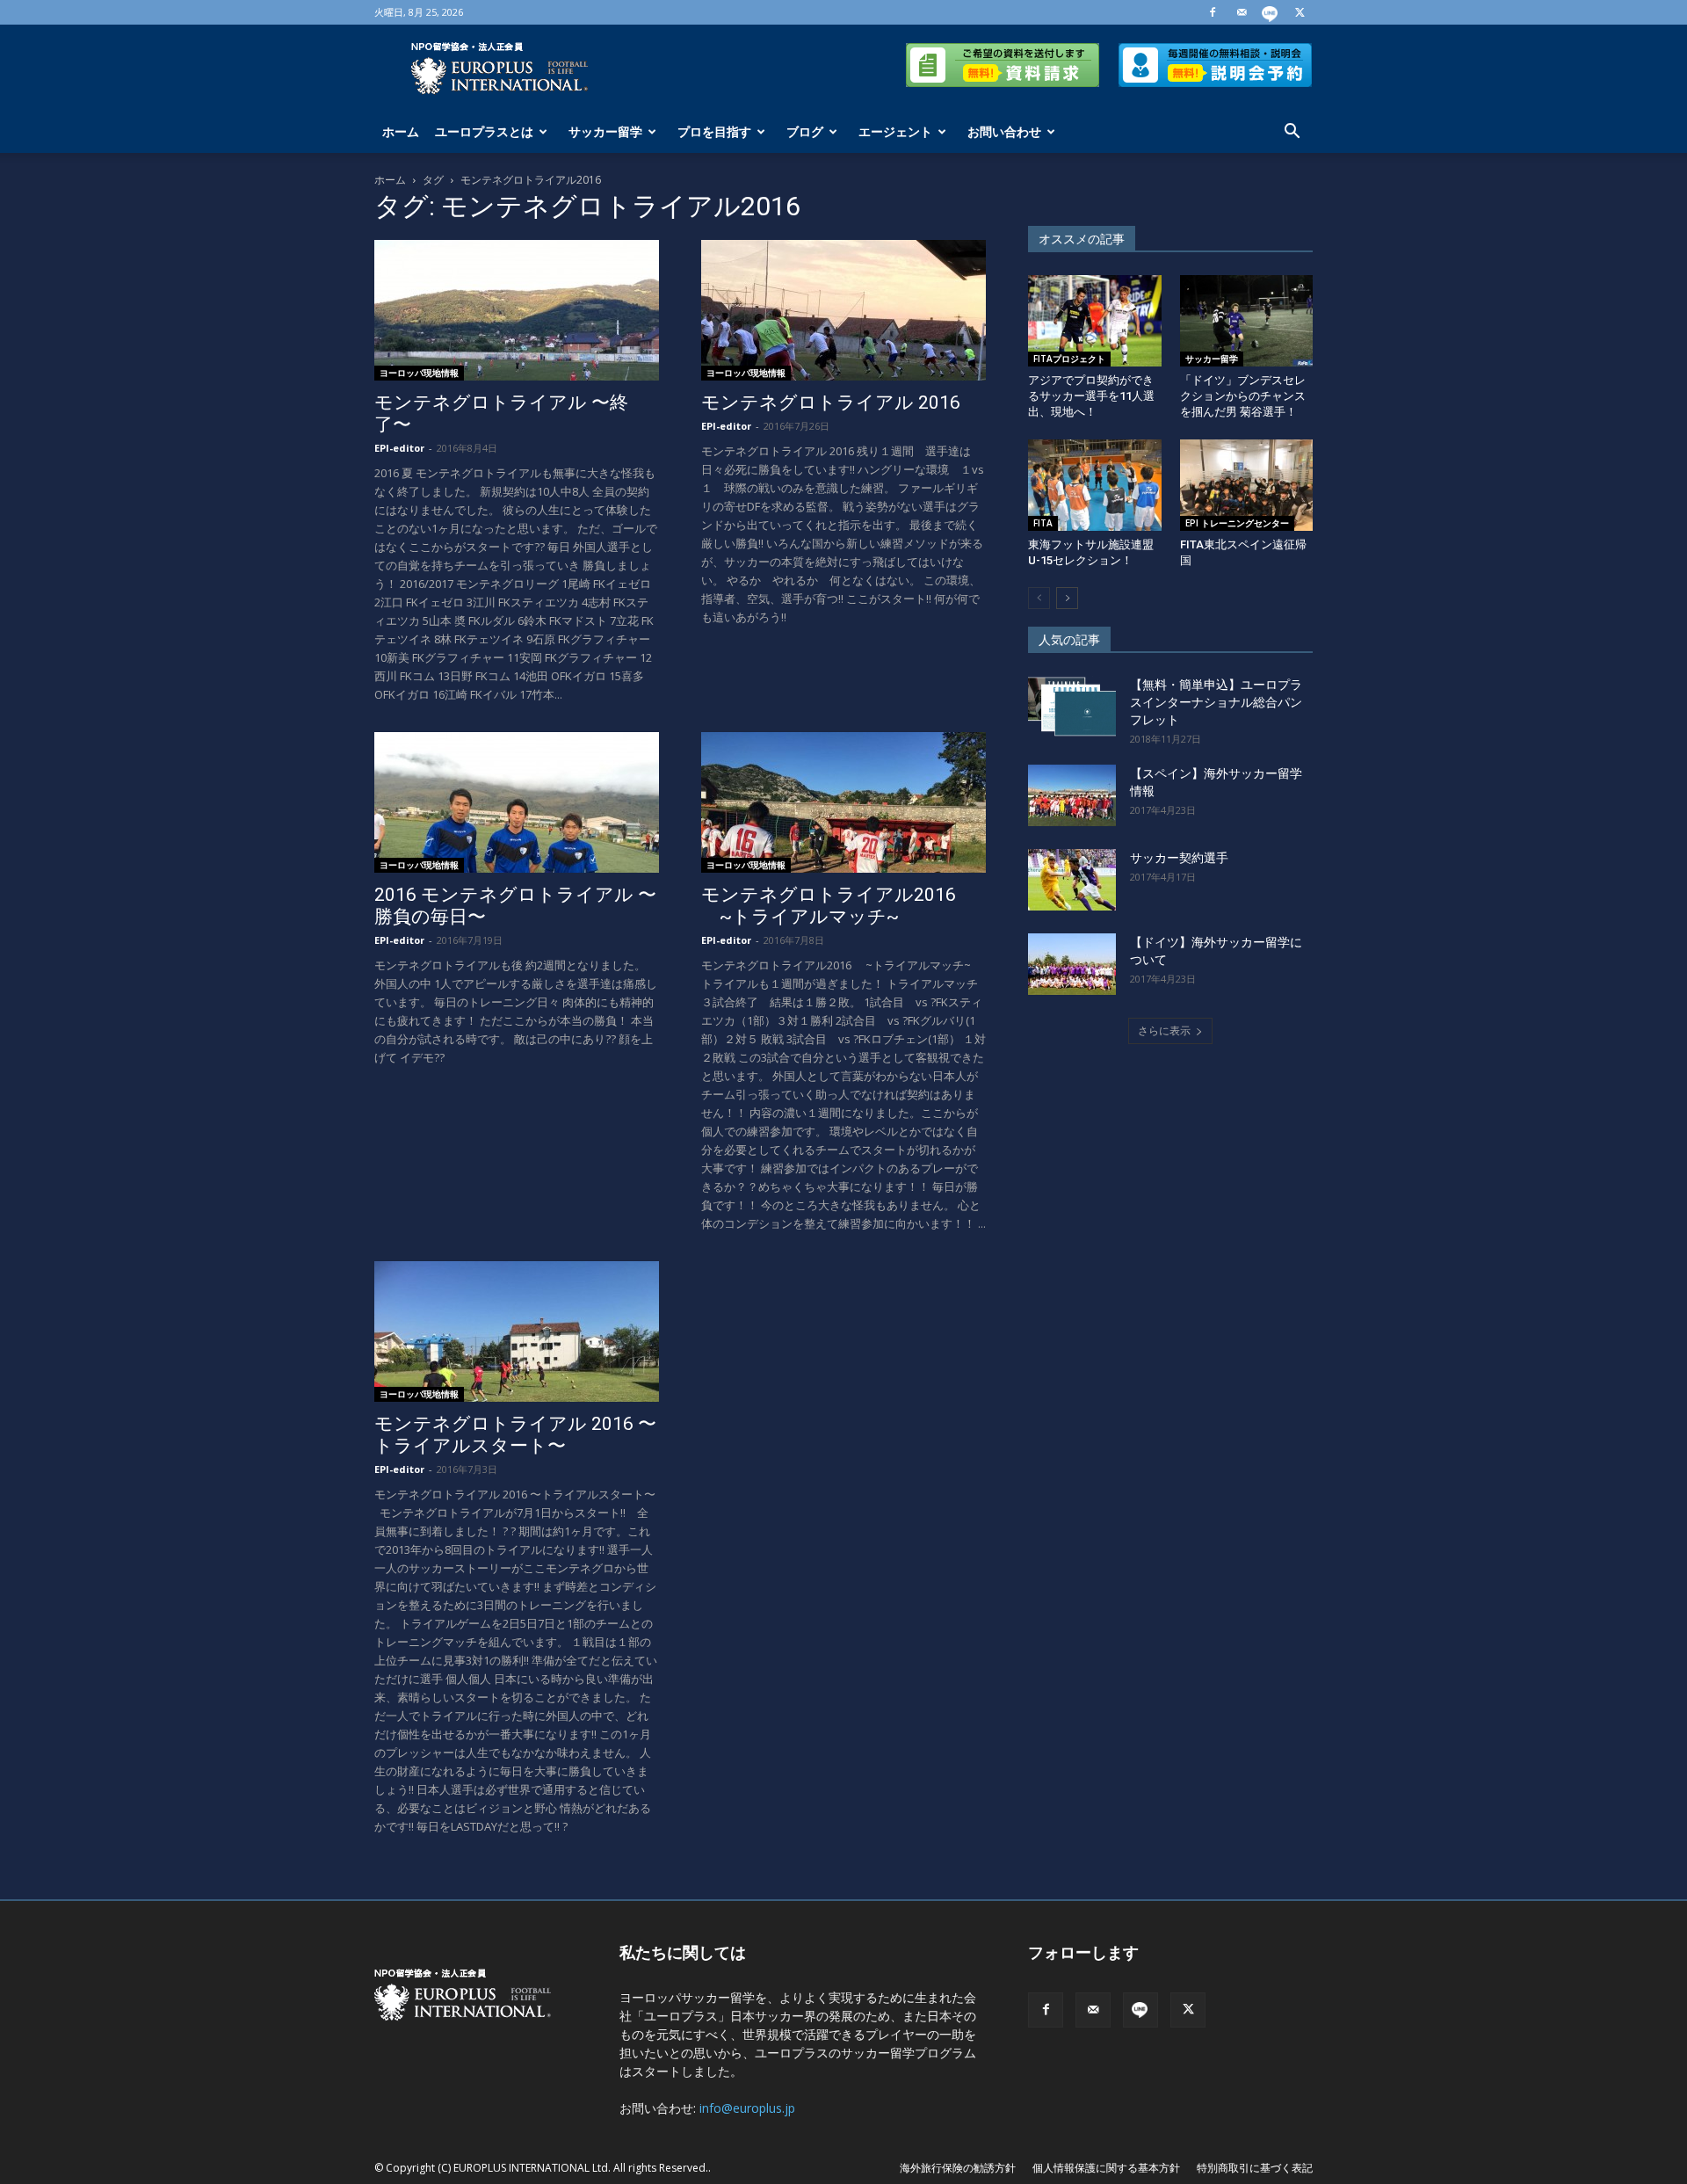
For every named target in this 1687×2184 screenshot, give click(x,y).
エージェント (895, 131)
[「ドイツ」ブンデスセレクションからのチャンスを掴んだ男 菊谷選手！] (1247, 321)
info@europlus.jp (747, 2108)
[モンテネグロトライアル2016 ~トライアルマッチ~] (843, 802)
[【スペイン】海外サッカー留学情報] (1072, 795)
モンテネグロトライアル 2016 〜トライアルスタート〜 (515, 1435)
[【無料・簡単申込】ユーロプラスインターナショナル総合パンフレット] (1072, 707)
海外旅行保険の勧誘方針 (958, 2168)
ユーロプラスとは (484, 131)
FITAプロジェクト (1069, 359)
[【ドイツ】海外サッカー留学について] (1072, 964)
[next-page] (1067, 598)
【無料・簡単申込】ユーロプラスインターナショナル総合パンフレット (1216, 702)
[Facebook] (1213, 12)
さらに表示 (1164, 1030)
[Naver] (1271, 12)
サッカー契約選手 (1179, 858)
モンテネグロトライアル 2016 (831, 403)
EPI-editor (399, 448)
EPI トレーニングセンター (1237, 523)
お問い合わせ (1004, 131)
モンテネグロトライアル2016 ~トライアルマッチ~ (829, 906)
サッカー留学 (605, 131)
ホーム (401, 131)
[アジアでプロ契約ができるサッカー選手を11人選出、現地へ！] (1095, 321)
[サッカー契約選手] (1072, 880)
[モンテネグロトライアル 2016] (843, 310)
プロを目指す (714, 131)
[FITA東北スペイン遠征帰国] (1247, 485)
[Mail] (1242, 12)
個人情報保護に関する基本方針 (1106, 2168)
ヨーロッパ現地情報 (419, 373)
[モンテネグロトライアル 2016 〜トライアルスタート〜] (517, 1331)
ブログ (805, 131)
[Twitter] (1300, 12)
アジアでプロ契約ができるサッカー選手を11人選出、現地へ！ (1091, 396)
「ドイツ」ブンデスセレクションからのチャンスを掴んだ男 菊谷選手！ (1243, 396)
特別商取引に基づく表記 (1255, 2168)
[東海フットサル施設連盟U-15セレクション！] (1095, 485)
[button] (1292, 133)
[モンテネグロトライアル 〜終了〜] (517, 310)
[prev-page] (1039, 598)
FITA (1043, 523)
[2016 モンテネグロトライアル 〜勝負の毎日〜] (517, 802)
